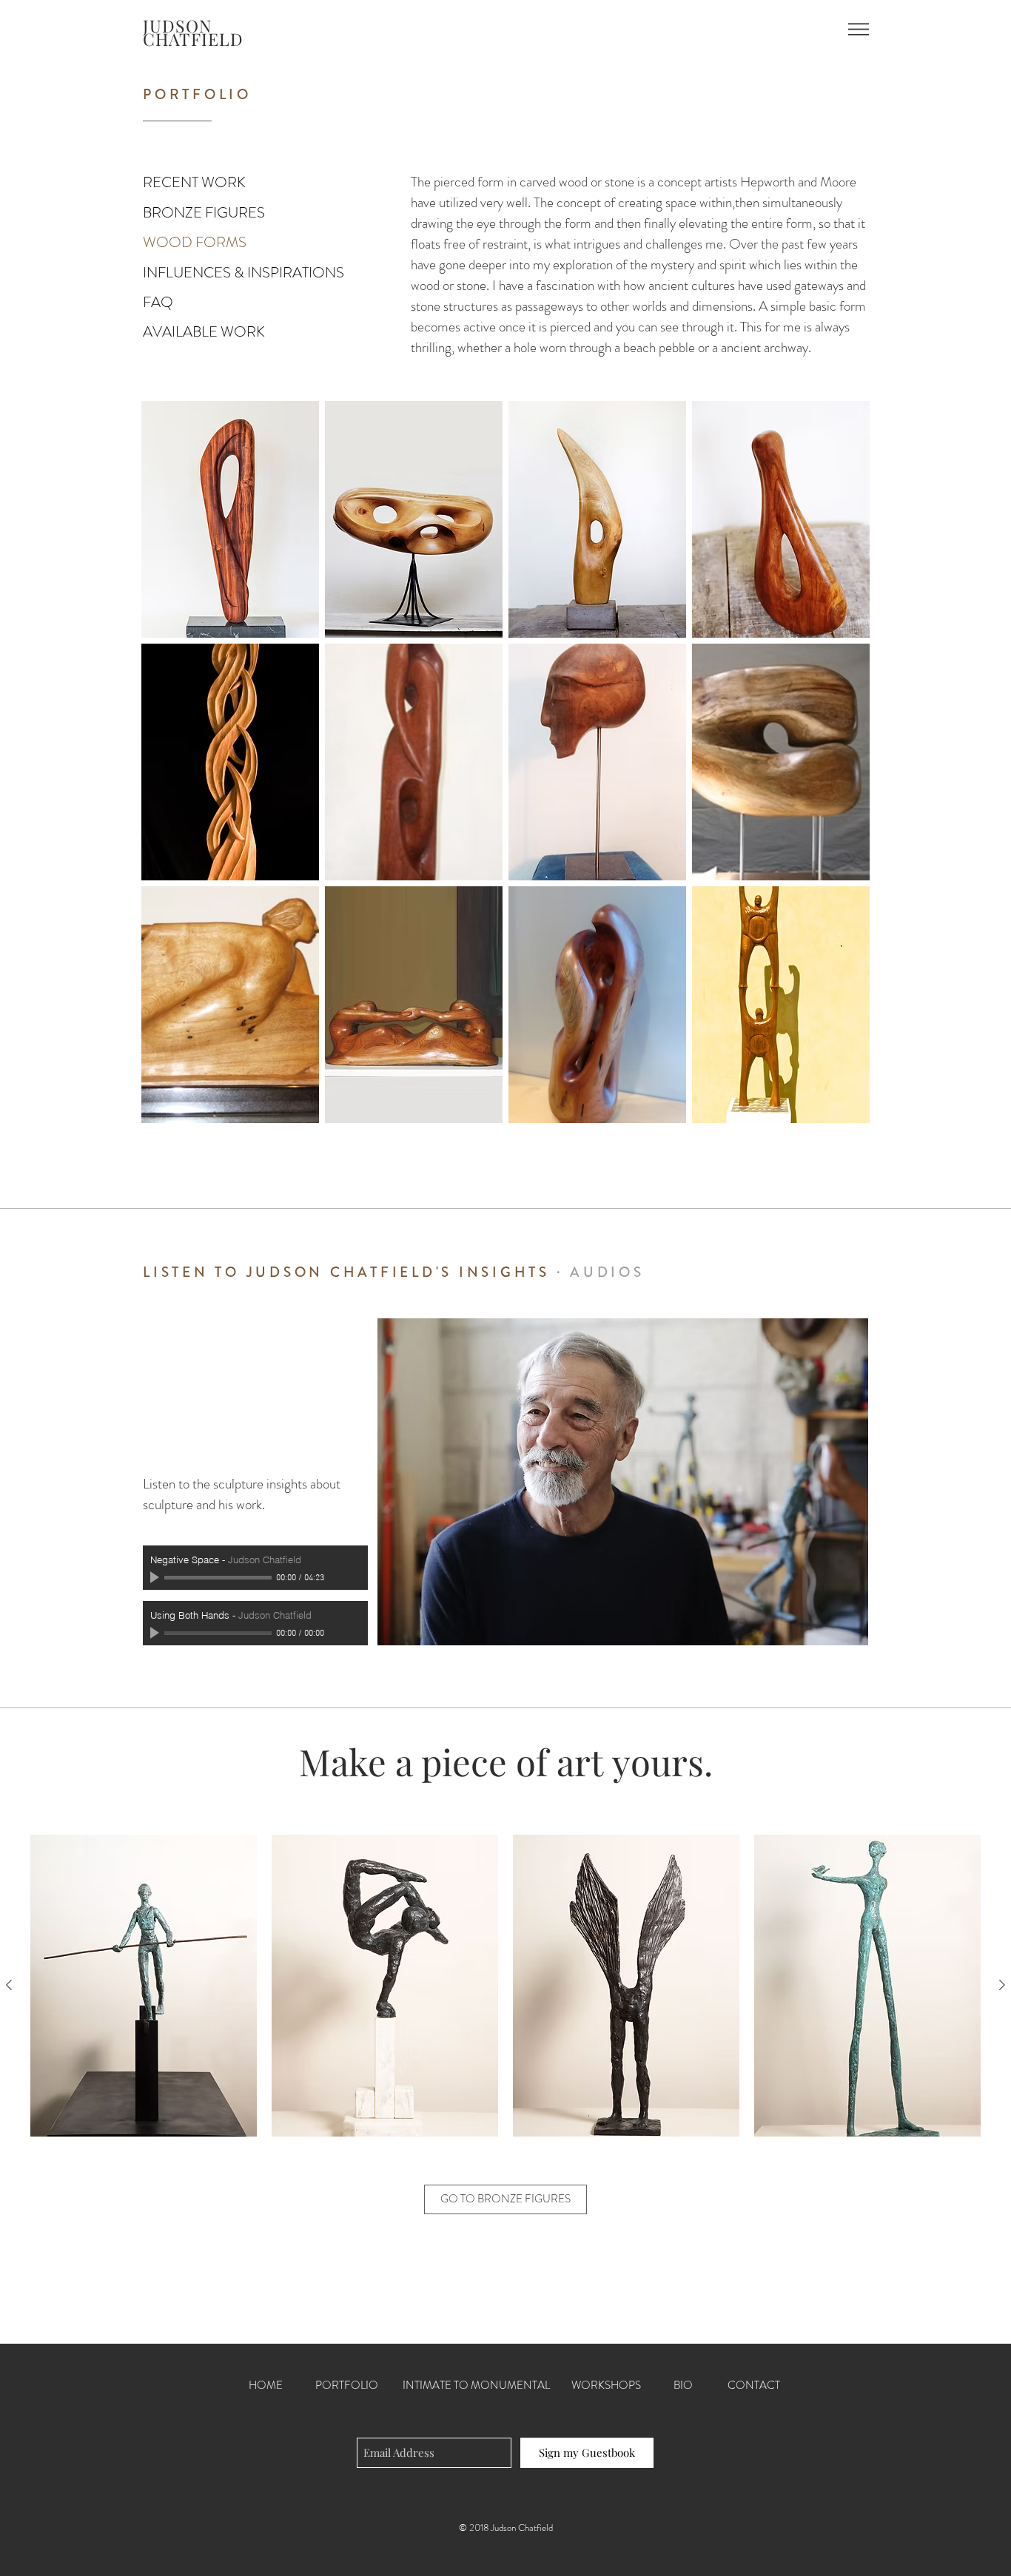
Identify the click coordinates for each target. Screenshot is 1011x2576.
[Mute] (337, 1577)
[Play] (156, 1577)
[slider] (353, 1578)
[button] (859, 29)
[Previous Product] (9, 1985)
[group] (505, 1986)
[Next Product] (1002, 1985)
